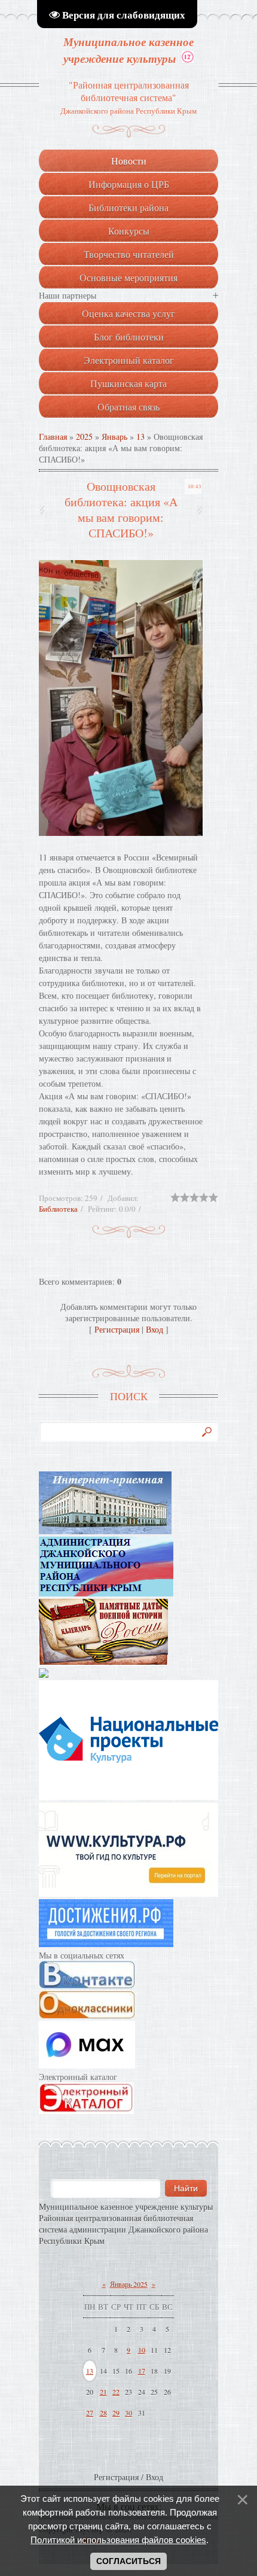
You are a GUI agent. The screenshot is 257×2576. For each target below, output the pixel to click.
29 (116, 2413)
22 (116, 2392)
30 (128, 2413)
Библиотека (58, 1209)
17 (142, 2371)
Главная (53, 437)
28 (103, 2413)
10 (142, 2350)
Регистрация (117, 1329)
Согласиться (128, 2561)
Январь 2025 (129, 2284)
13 (140, 437)
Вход (154, 1329)
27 (90, 2413)
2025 (84, 437)
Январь (114, 437)
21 (103, 2392)
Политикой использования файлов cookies (118, 2540)
